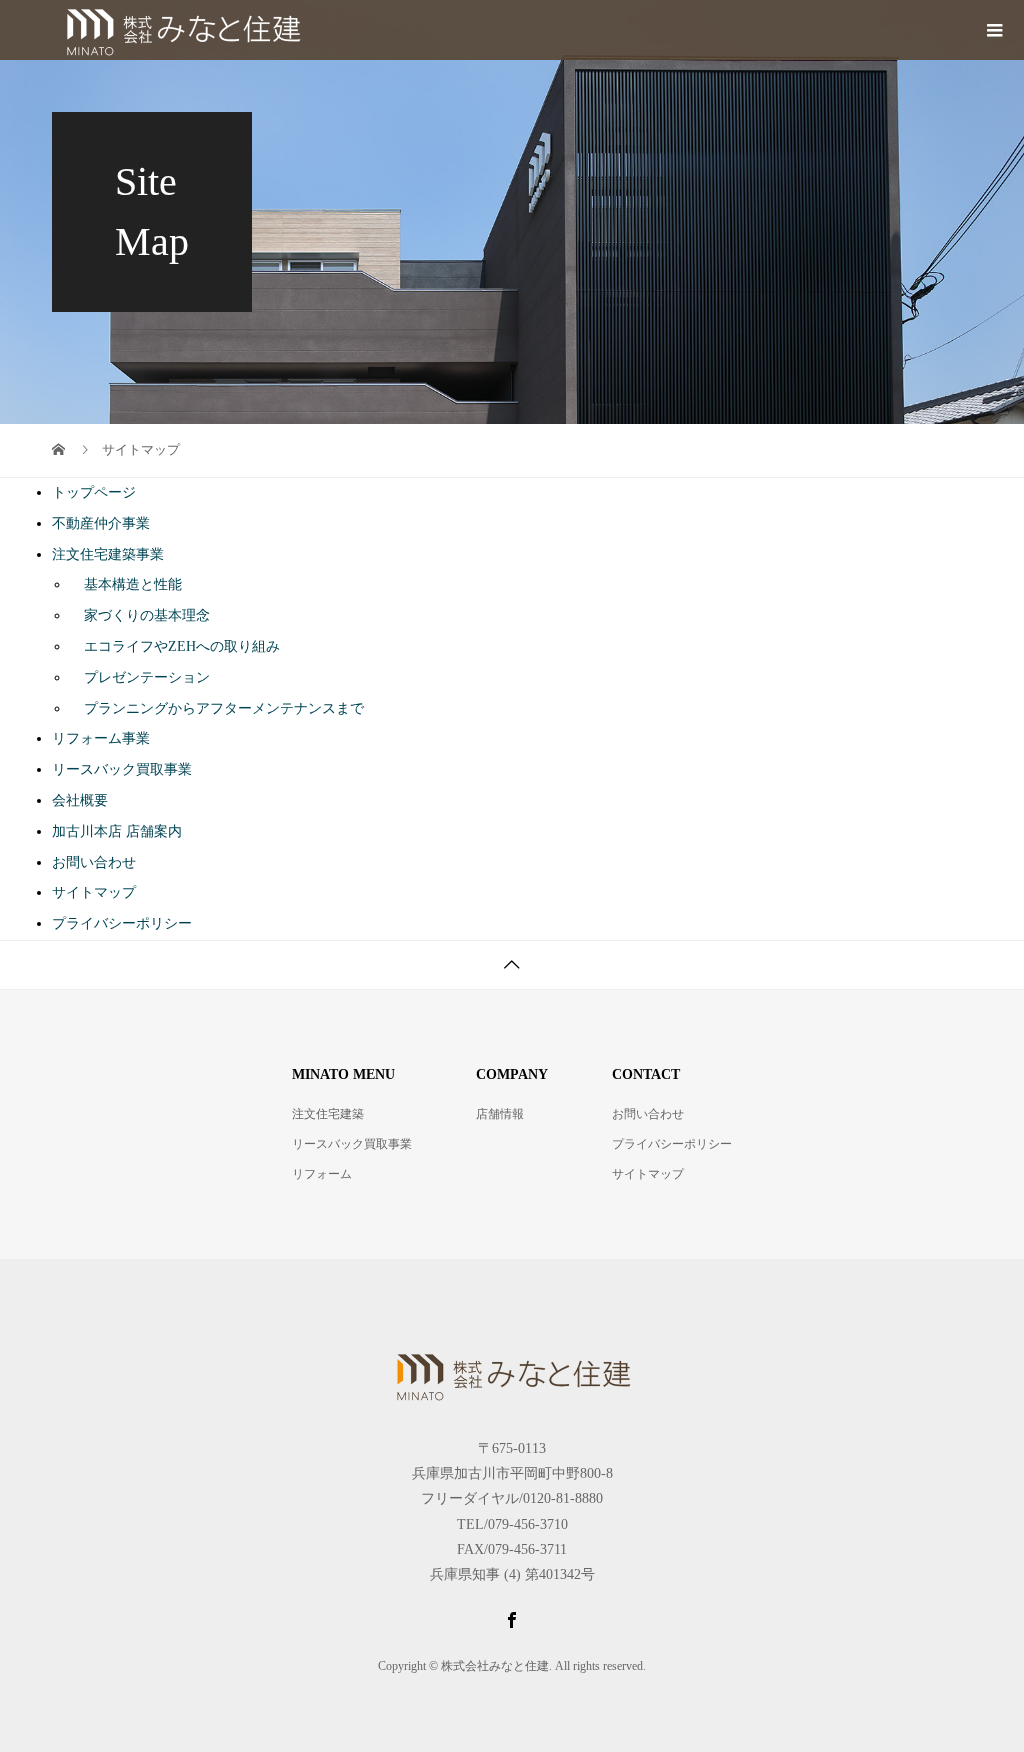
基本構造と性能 (126, 584)
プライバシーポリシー (122, 923)
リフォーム (322, 1174)
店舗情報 (500, 1114)
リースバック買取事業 (122, 769)
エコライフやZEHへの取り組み (175, 646)
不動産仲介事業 (101, 523)
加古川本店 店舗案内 (117, 831)
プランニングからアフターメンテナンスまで (217, 708)
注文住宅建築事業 (108, 554)
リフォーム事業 (101, 738)
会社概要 (80, 800)
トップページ (94, 492)
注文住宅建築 (328, 1114)
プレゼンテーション (140, 677)
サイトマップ (94, 892)
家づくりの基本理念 (140, 615)
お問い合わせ (94, 862)
